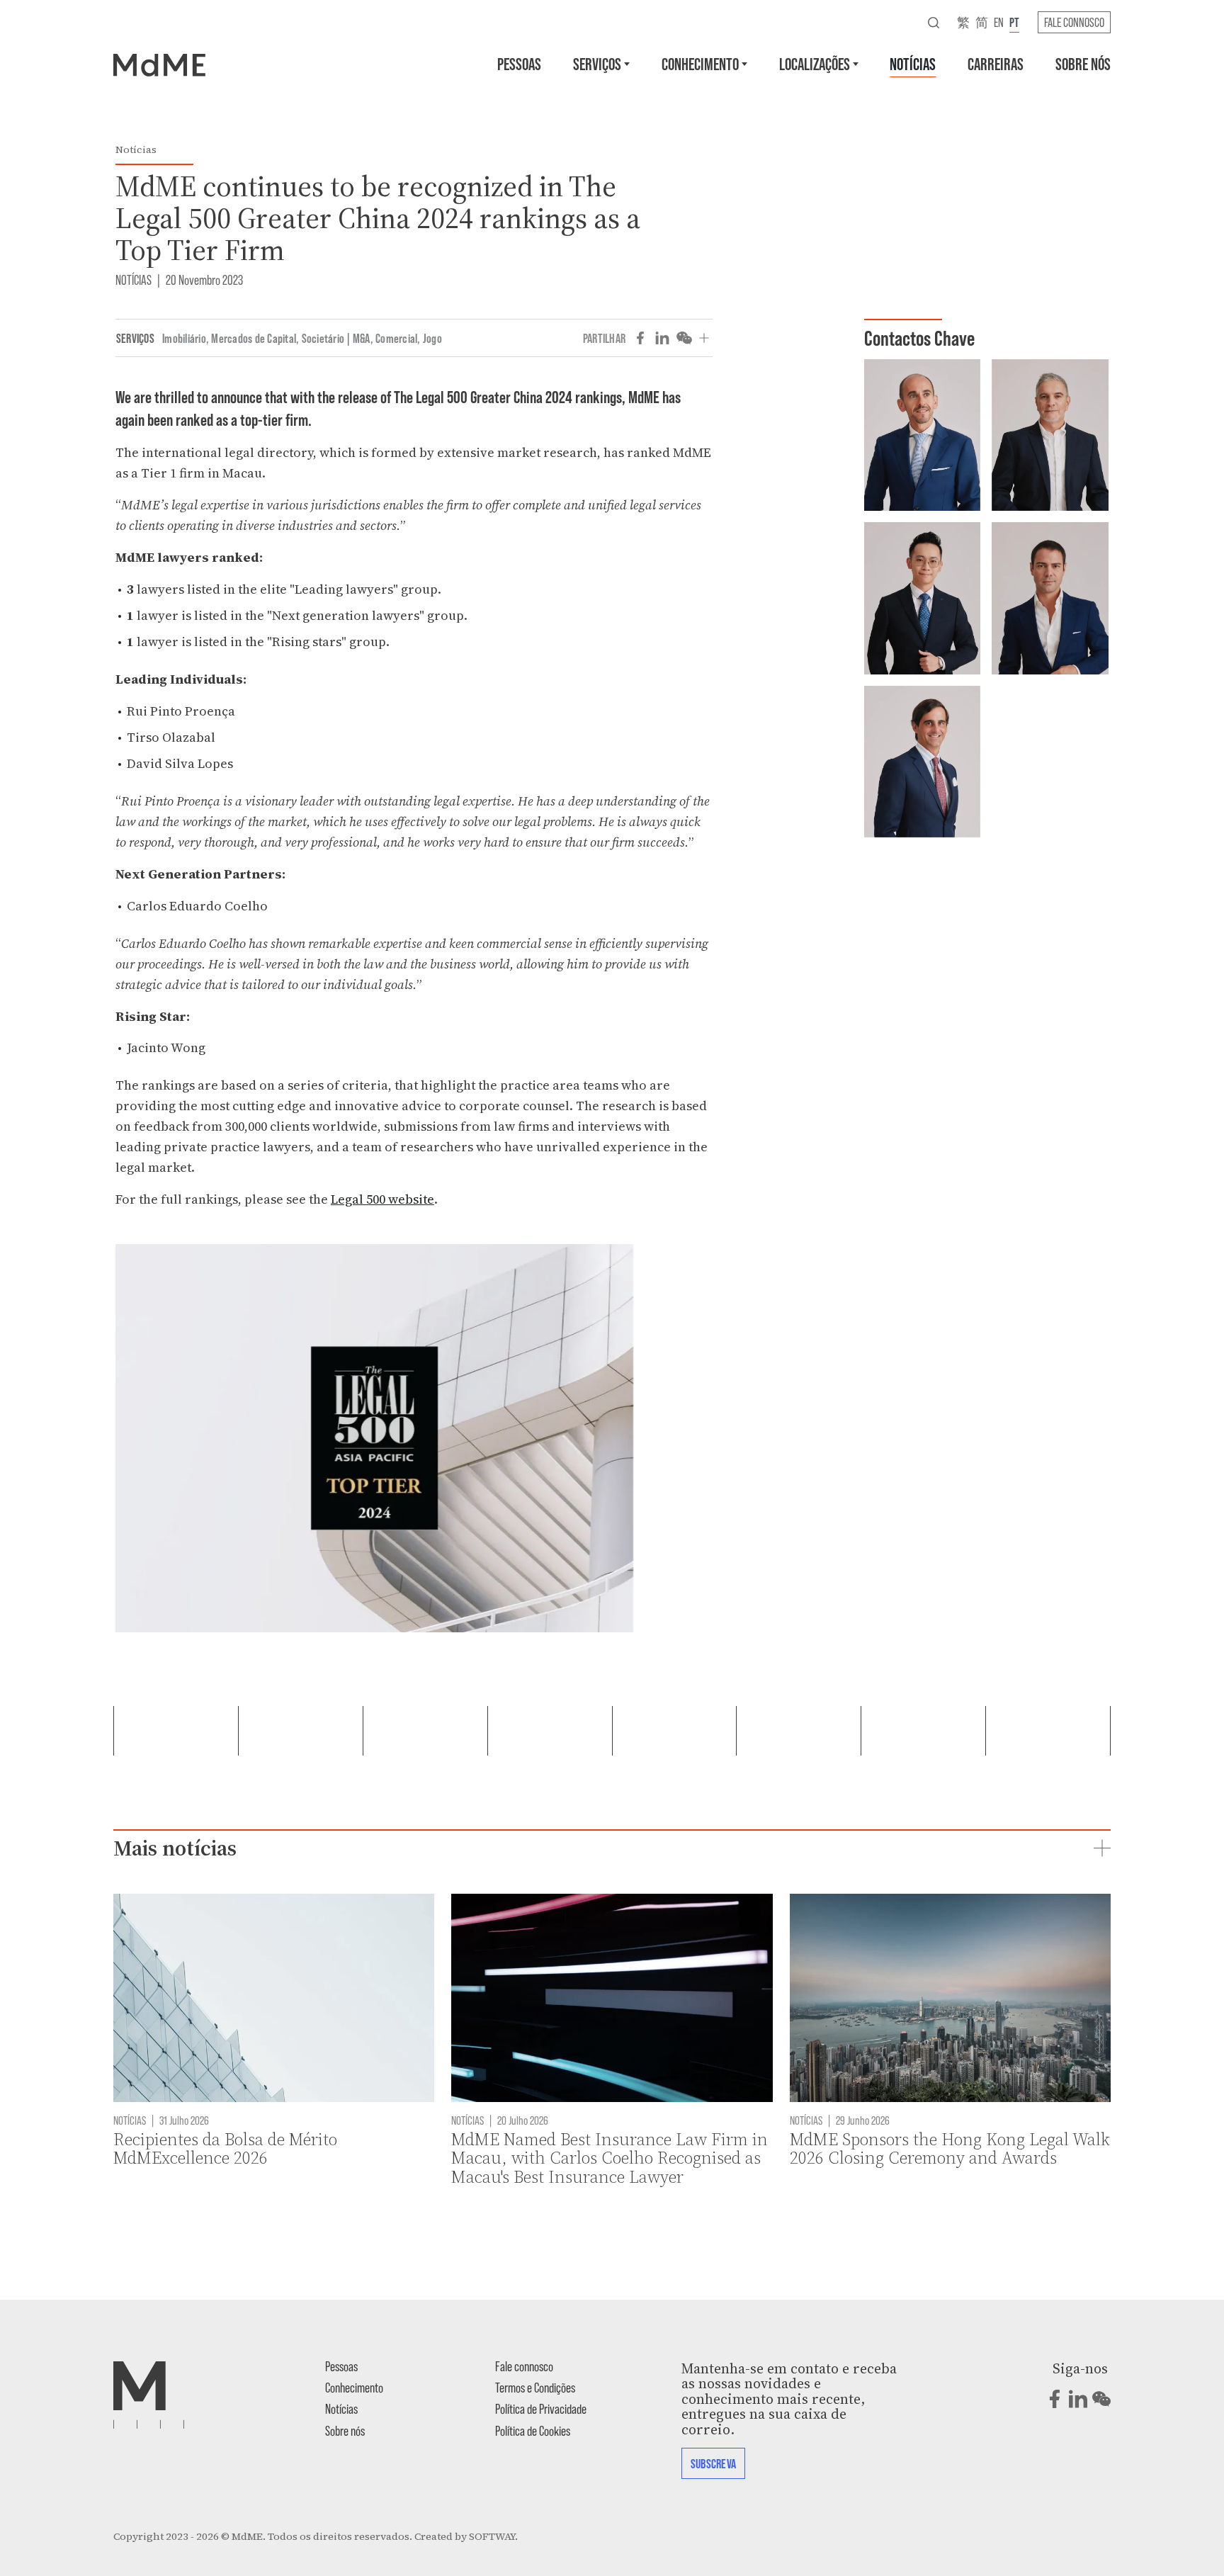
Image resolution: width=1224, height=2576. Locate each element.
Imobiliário (184, 338)
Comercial (396, 338)
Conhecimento (700, 63)
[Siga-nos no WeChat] (1101, 2399)
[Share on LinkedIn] (662, 338)
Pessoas (519, 63)
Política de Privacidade (541, 2408)
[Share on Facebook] (640, 338)
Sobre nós (1083, 63)
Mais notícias (175, 1848)
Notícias (913, 63)
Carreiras (996, 63)
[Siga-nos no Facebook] (1055, 2399)
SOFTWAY (492, 2536)
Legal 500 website (382, 1199)
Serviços (597, 63)
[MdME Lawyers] (159, 64)
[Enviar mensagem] (881, 375)
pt (1014, 22)
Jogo (432, 338)
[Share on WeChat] (684, 338)
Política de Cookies (533, 2430)
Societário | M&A (336, 338)
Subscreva (713, 2463)
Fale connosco (1074, 22)
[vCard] (881, 397)
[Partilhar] (704, 338)
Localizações (815, 63)
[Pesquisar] (934, 22)
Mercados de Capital (254, 338)
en (999, 22)
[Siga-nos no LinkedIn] (1078, 2399)
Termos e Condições (535, 2387)
